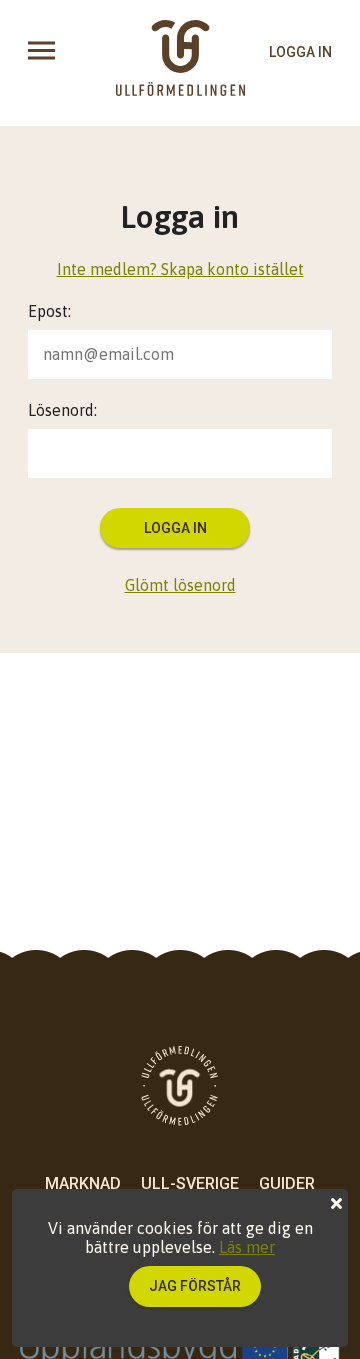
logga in (300, 52)
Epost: (49, 311)
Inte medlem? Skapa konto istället (180, 269)
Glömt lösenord (180, 585)
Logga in (175, 528)
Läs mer (247, 1247)
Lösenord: (62, 410)
